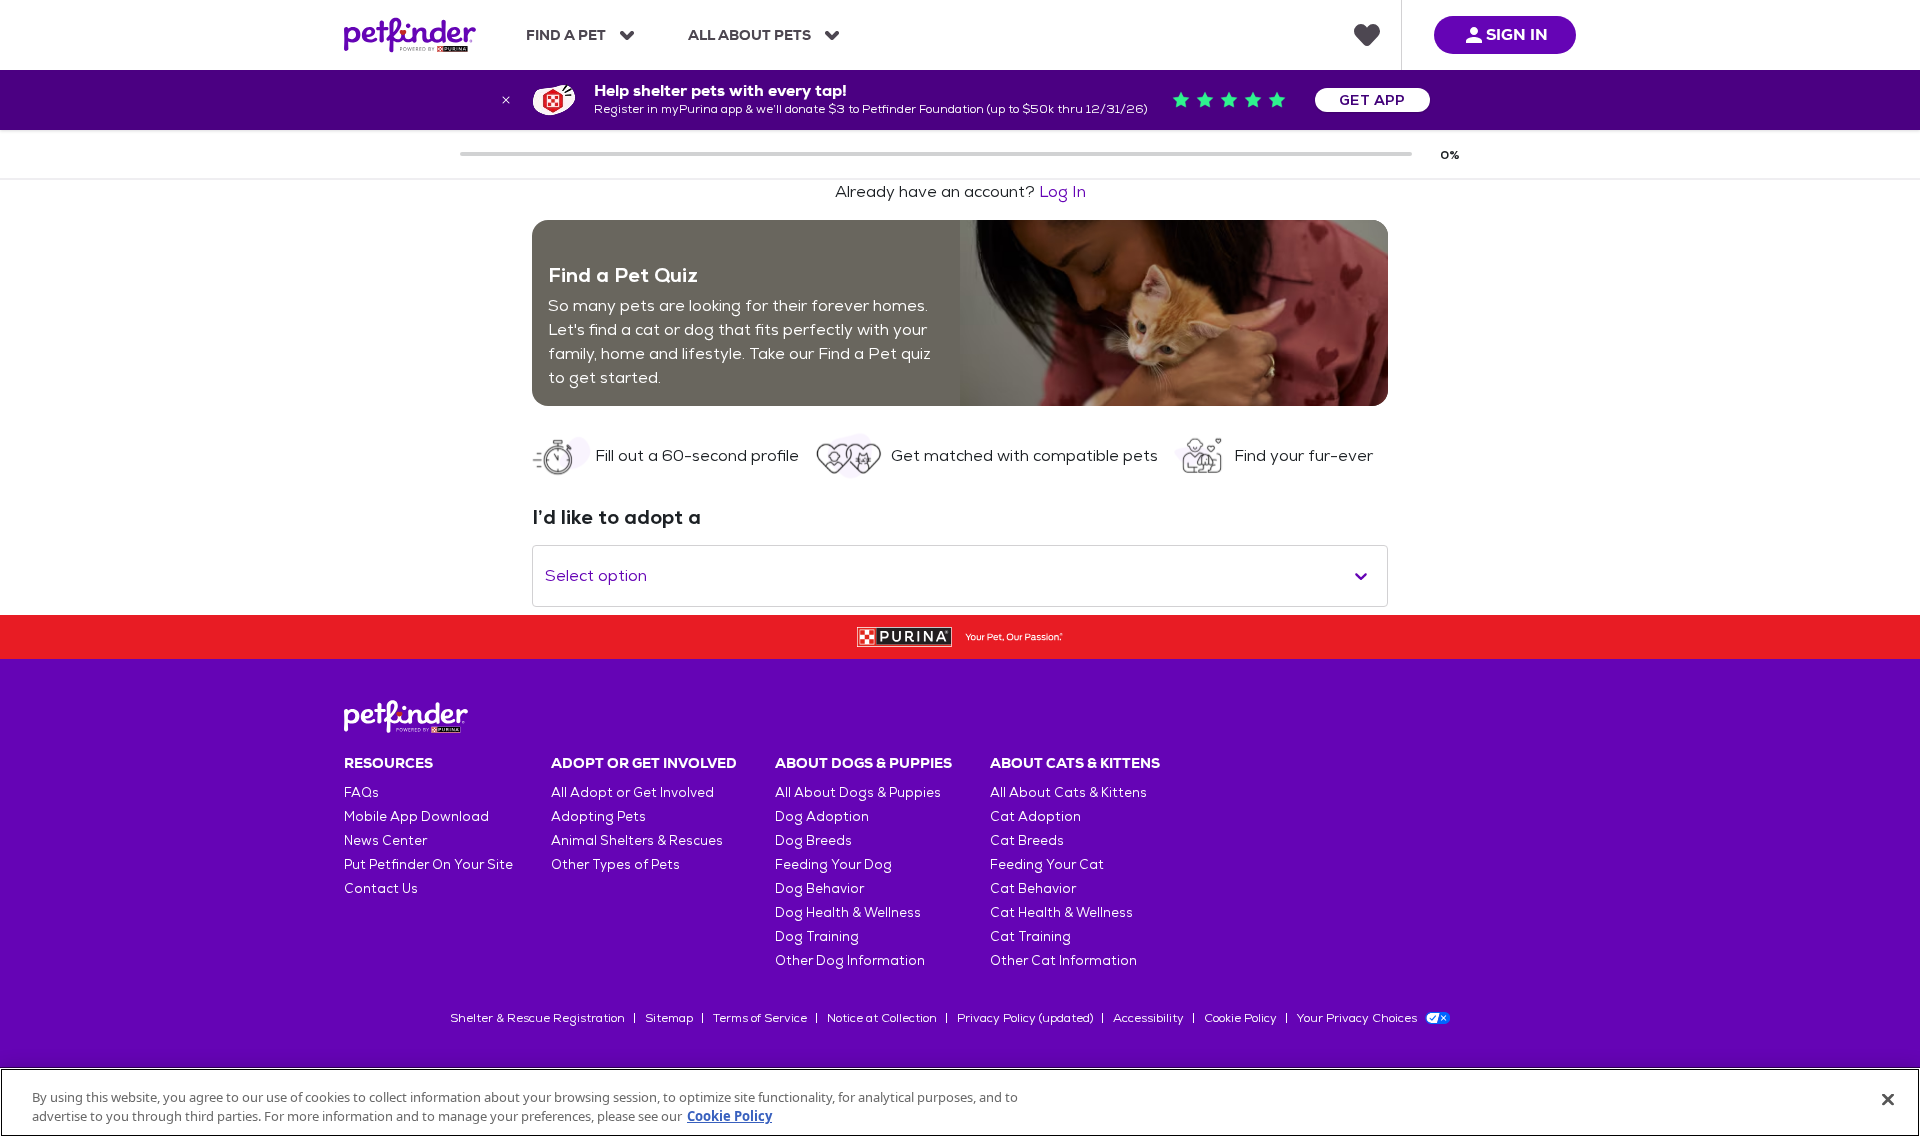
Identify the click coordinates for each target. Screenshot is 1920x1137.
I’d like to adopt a (616, 517)
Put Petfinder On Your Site (428, 864)
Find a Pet (566, 35)
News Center (385, 840)
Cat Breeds (1027, 840)
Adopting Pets (598, 816)
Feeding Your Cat (1047, 864)
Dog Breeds (813, 840)
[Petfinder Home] (410, 35)
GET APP (1372, 100)
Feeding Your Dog (833, 864)
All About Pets (749, 35)
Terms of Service (760, 1018)
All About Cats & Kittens (1068, 792)
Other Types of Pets (615, 864)
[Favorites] (1367, 35)
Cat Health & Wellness (1061, 912)
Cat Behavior (1033, 888)
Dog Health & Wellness (848, 912)
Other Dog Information (850, 960)
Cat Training (1030, 936)
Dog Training (817, 936)
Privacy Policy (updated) (1025, 1018)
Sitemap (669, 1018)
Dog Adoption (822, 816)
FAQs (361, 792)
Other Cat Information (1063, 960)
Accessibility (1148, 1018)
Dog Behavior (819, 888)
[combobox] (547, 576)
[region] (960, 1102)
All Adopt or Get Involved (632, 792)
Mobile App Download (416, 816)
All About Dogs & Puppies (858, 792)
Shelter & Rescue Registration (537, 1018)
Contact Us (381, 888)
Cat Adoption (1035, 816)
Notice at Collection (882, 1018)
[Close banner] (506, 100)
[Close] (1888, 1100)
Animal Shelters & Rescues (637, 840)
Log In (1062, 191)
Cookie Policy (1240, 1018)
